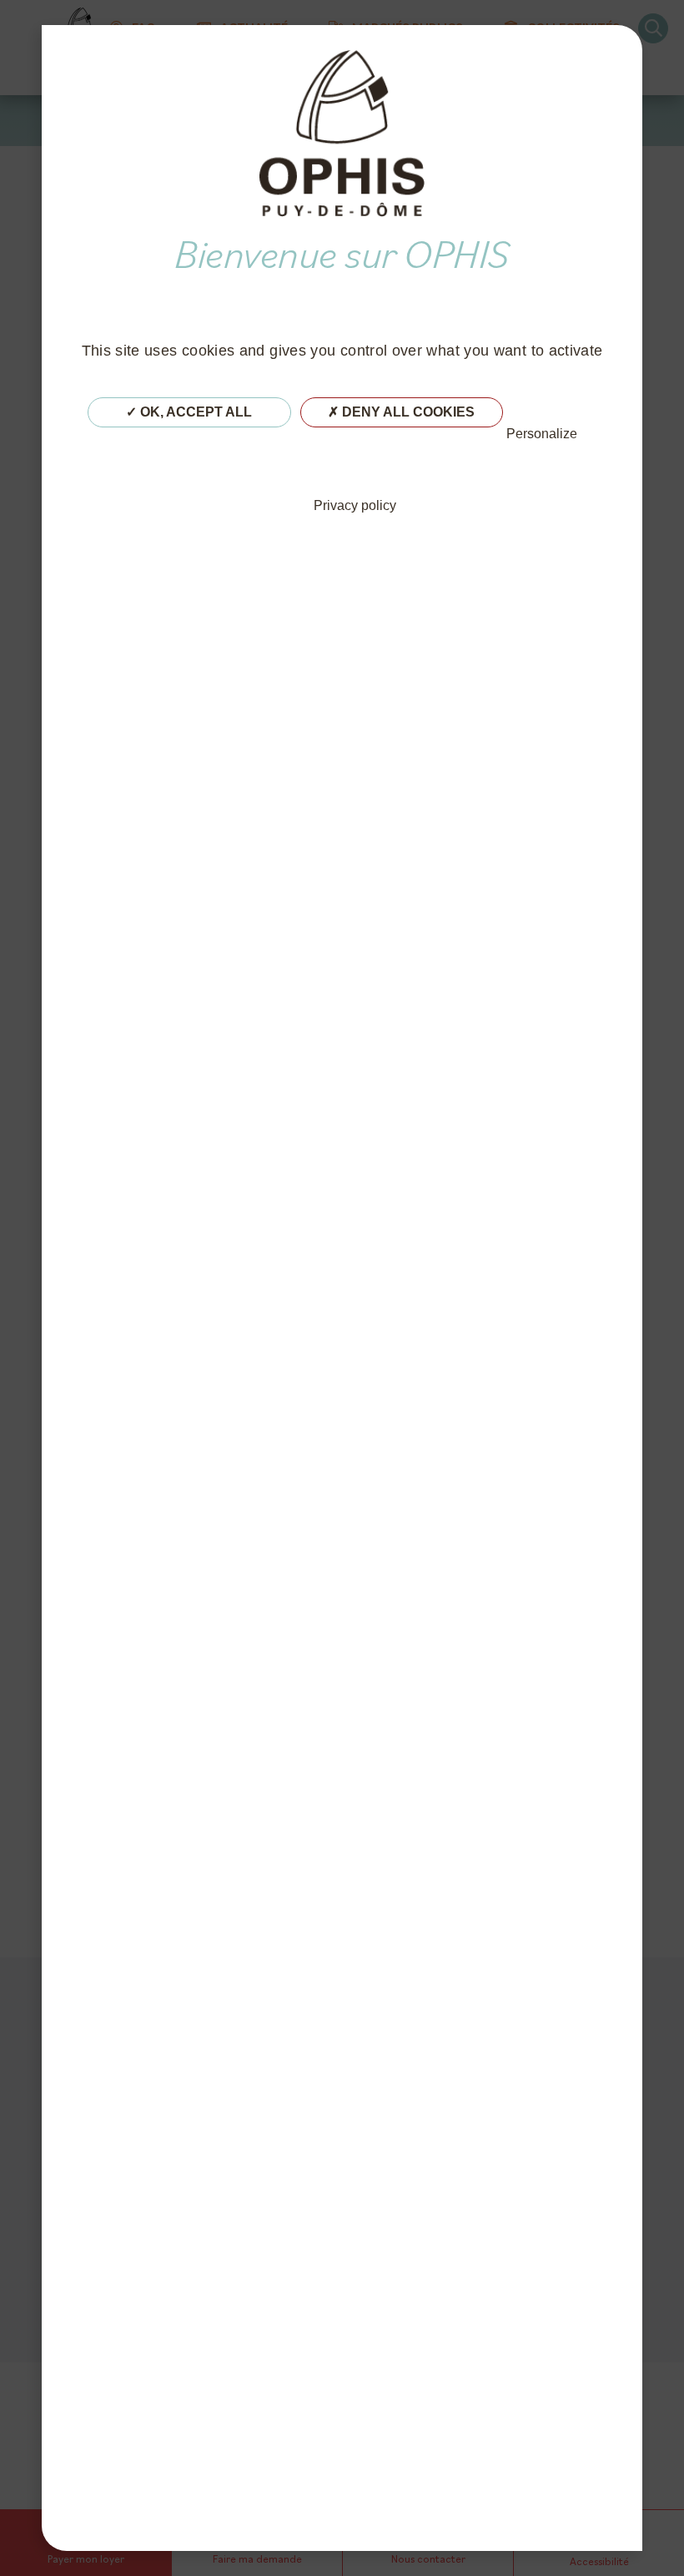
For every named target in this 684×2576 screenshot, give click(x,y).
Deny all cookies (407, 412)
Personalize (542, 434)
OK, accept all (194, 412)
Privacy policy (355, 505)
